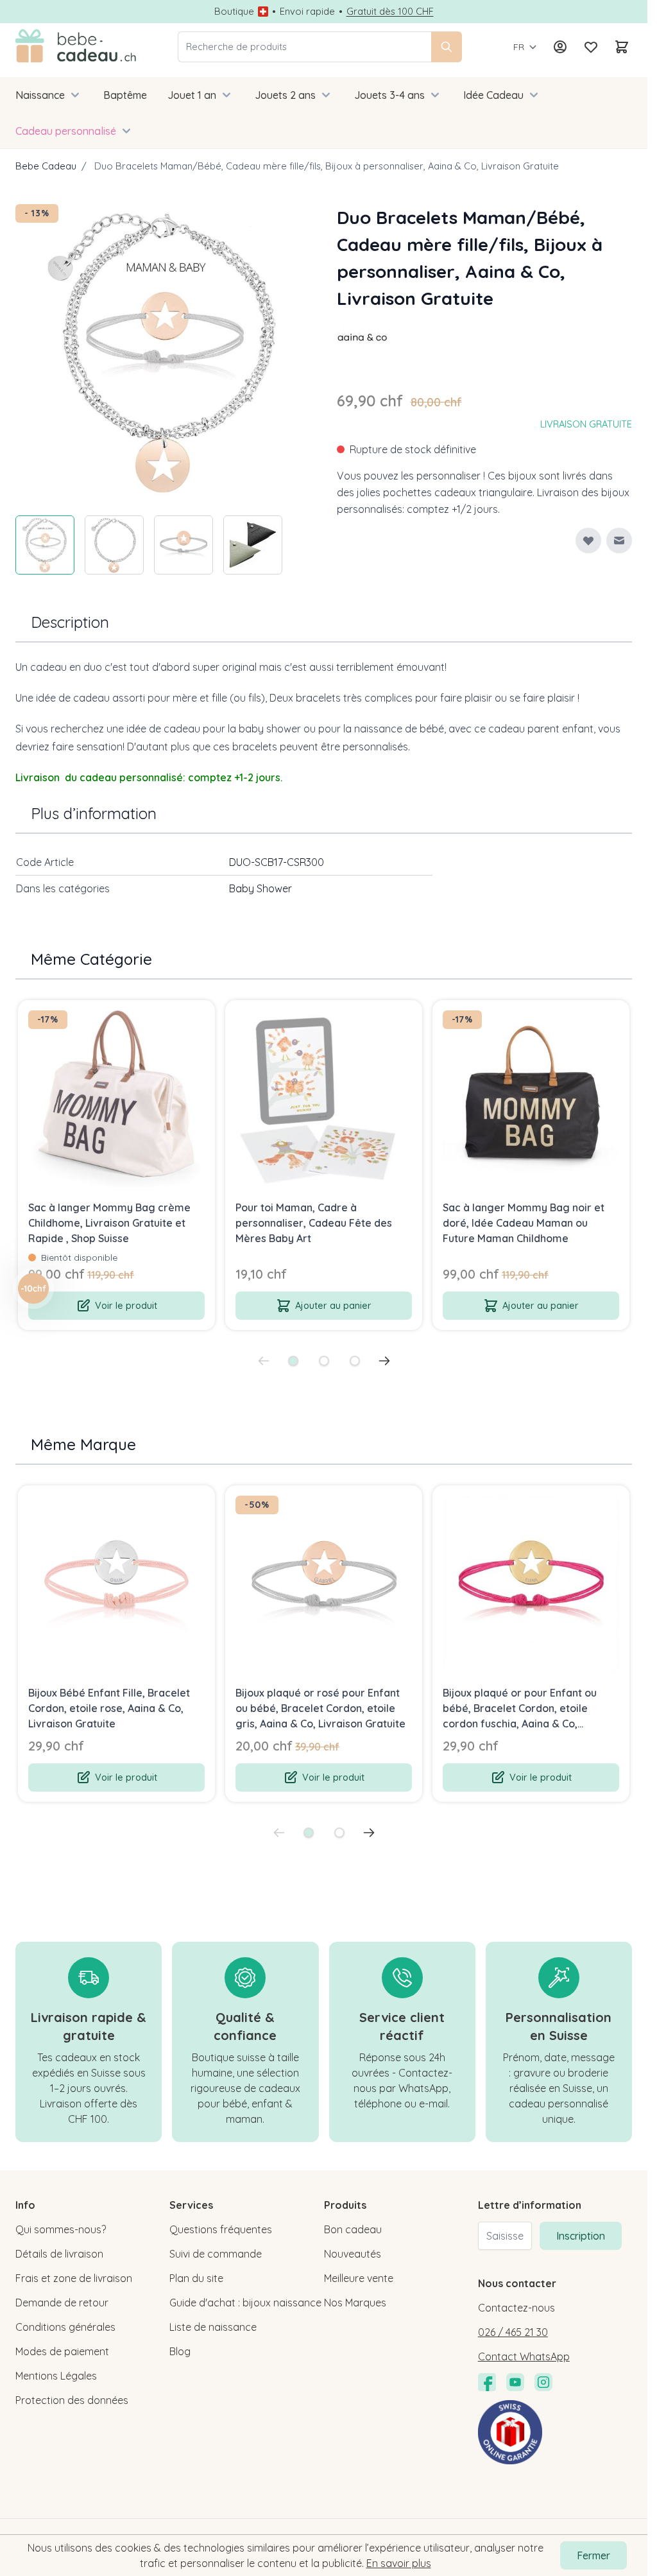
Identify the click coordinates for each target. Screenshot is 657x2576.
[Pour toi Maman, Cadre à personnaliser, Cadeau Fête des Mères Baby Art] (324, 1099)
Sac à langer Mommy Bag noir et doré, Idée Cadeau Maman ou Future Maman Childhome (524, 1223)
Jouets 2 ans (285, 95)
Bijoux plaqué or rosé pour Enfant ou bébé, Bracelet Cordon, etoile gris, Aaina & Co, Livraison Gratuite (320, 1708)
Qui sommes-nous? (61, 2229)
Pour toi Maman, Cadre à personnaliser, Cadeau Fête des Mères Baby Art (314, 1223)
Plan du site (196, 2278)
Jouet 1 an (192, 95)
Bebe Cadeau (46, 166)
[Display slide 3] (355, 1361)
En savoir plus (399, 2563)
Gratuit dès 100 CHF (390, 12)
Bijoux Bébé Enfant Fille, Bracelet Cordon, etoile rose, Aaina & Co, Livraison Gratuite (109, 1708)
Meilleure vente (359, 2278)
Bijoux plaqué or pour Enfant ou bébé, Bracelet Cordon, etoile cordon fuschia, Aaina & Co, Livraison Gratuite (520, 1709)
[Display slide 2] (324, 1361)
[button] (363, 338)
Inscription (581, 2236)
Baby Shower (260, 888)
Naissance (40, 95)
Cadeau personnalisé (66, 131)
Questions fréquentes (221, 2229)
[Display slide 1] (293, 1361)
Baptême (125, 95)
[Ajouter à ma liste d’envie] (588, 540)
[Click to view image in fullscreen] (163, 352)
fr (519, 47)
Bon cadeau (353, 2229)
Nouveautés (353, 2254)
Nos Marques (355, 2303)
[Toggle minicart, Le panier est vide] (622, 47)
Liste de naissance (213, 2327)
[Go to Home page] (76, 47)
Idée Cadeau (493, 95)
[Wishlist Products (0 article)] (591, 47)
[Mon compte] (560, 47)
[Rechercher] (447, 47)
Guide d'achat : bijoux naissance (245, 2303)
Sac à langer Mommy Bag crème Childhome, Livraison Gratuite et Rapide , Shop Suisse (109, 1223)
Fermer (593, 2555)
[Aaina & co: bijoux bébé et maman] (363, 338)
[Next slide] (384, 1361)
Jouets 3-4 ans (389, 95)
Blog (180, 2351)
